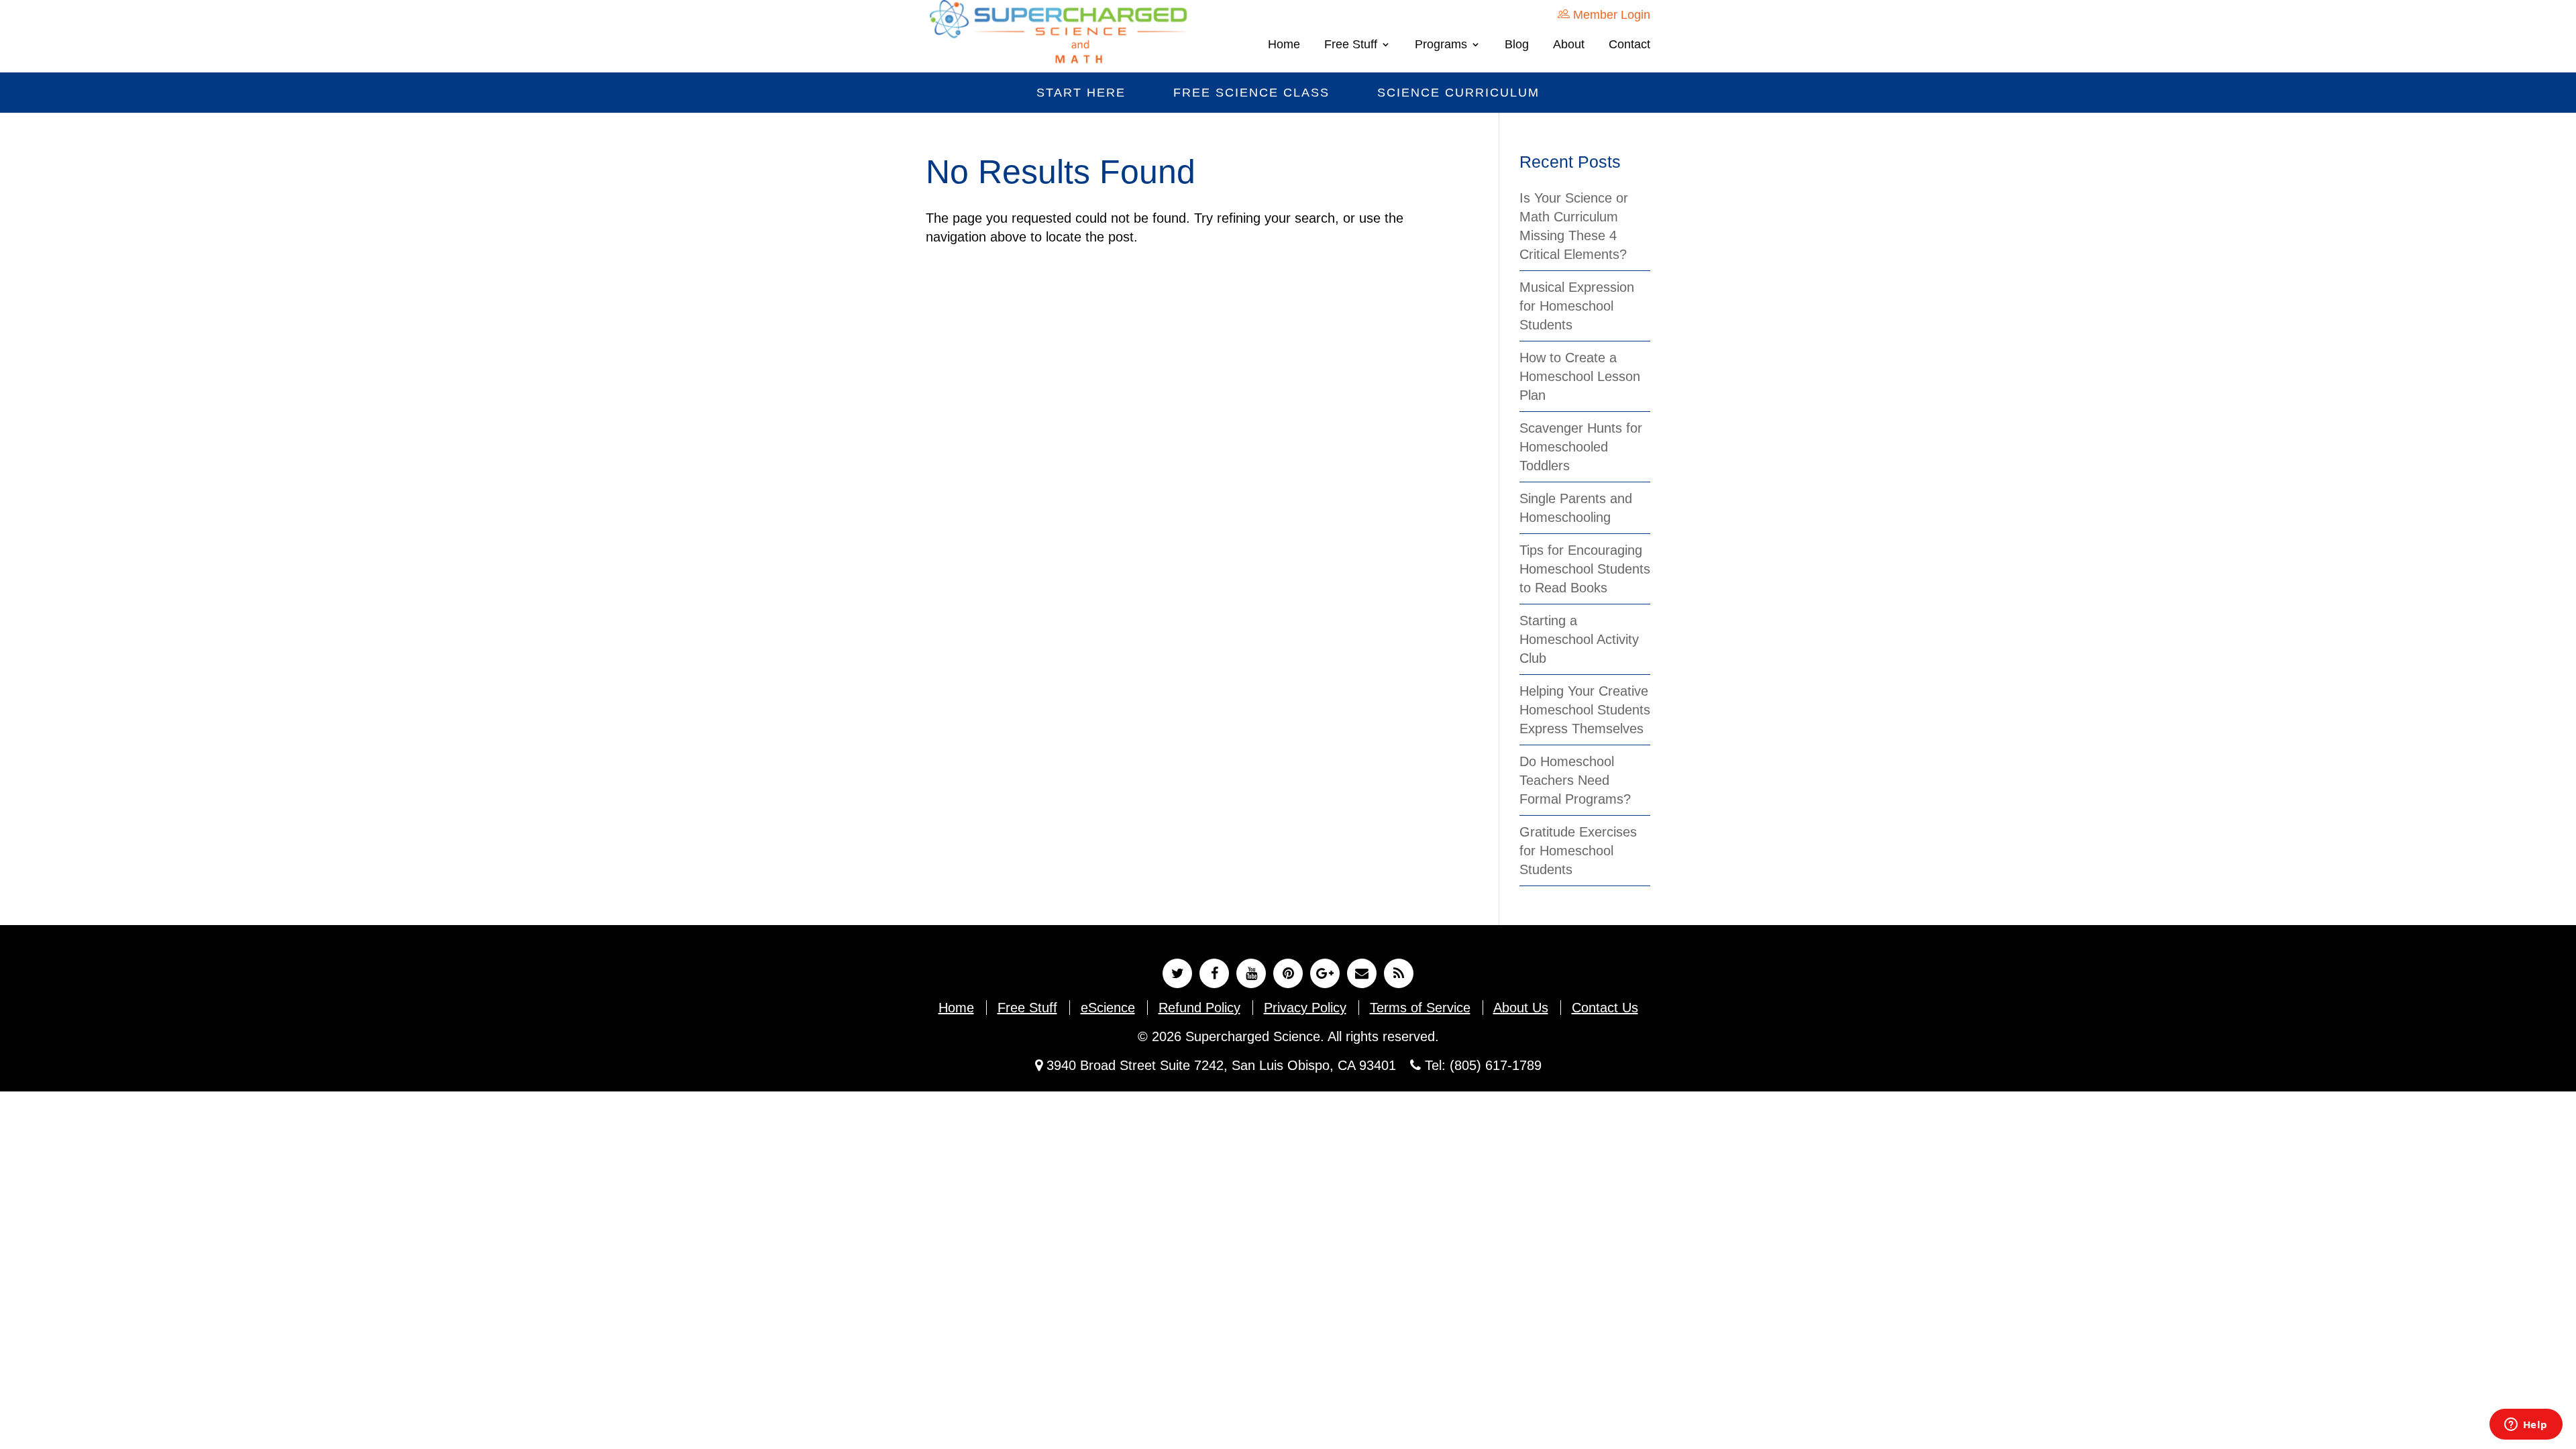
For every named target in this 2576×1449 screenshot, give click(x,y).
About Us (1521, 1008)
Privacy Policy (1305, 1008)
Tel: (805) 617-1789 (1481, 1065)
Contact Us (1605, 1008)
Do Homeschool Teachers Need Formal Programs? (1575, 780)
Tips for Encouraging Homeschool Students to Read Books (1585, 569)
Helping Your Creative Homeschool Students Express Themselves (1585, 710)
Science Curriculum (1458, 93)
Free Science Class (1251, 93)
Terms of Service (1420, 1008)
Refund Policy (1199, 1008)
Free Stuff (1351, 45)
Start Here (1081, 93)
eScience (1108, 1008)
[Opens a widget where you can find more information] (2526, 1426)
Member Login (1610, 15)
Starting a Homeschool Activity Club (1579, 639)
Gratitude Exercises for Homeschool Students (1578, 851)
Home (1284, 45)
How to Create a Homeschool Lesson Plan (1580, 376)
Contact (1629, 45)
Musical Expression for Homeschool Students (1577, 306)
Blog (1517, 45)
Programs (1441, 45)
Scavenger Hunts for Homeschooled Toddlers (1581, 447)
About (1569, 45)
